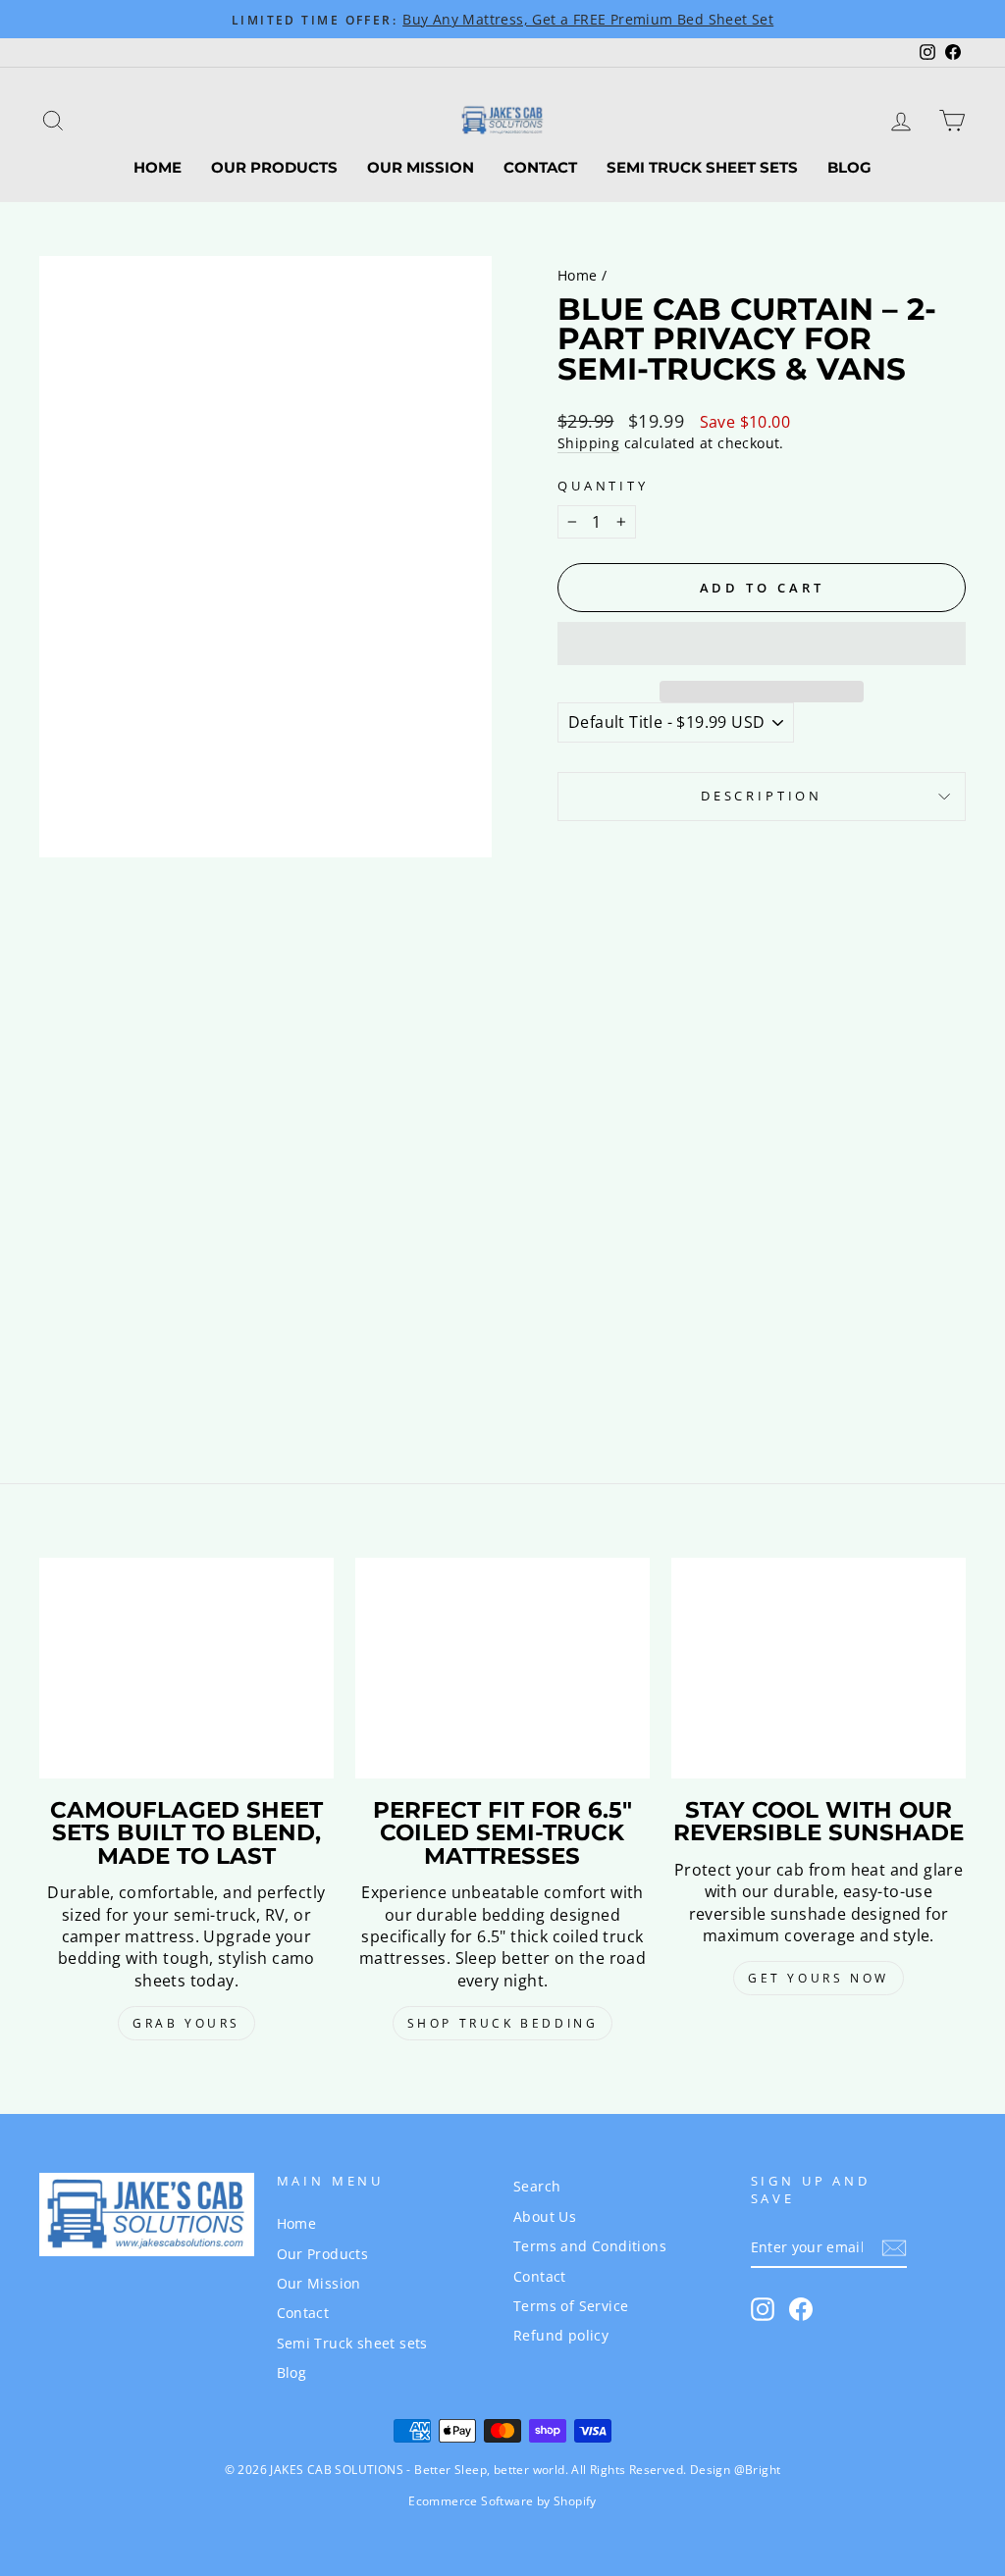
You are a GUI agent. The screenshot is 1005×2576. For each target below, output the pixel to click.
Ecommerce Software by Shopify (502, 2501)
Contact (540, 167)
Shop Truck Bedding (503, 2023)
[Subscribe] (894, 2248)
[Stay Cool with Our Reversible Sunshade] (819, 1668)
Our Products (274, 167)
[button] (762, 644)
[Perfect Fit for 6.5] (502, 1668)
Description (762, 796)
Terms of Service (571, 2306)
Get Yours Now (819, 1978)
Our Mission (421, 167)
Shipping (588, 443)
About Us (545, 2216)
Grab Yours (186, 2023)
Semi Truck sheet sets (702, 167)
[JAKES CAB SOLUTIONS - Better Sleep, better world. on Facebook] (801, 2309)
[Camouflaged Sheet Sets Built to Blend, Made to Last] (186, 1668)
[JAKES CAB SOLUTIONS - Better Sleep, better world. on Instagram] (763, 2309)
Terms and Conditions (590, 2246)
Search (537, 2186)
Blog (849, 167)
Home (158, 167)
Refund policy (561, 2335)
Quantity (603, 486)
